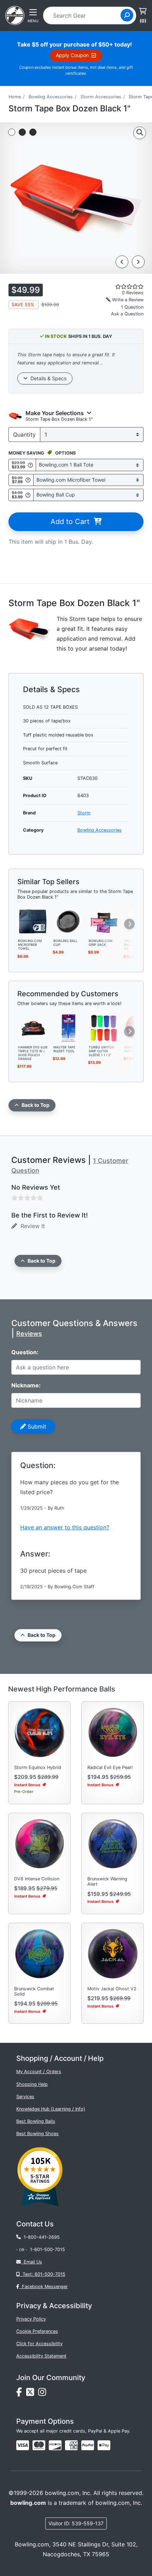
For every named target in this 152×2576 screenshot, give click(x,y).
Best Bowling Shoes (37, 2134)
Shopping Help (32, 2084)
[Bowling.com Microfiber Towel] (33, 921)
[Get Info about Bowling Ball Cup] (28, 495)
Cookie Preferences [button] (37, 2331)
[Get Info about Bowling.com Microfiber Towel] (28, 480)
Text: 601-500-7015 (43, 2274)
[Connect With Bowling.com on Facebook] (21, 2394)
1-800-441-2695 (40, 2237)
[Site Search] (127, 15)
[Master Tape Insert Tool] (69, 1027)
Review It (31, 1226)
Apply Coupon (74, 55)
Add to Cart (72, 522)
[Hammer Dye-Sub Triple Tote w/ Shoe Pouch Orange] (33, 1027)
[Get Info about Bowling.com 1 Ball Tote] (30, 465)
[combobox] (84, 16)
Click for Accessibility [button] (39, 2344)
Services (25, 2097)
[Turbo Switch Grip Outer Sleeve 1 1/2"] (104, 1027)
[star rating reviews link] (118, 286)
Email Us (31, 2262)
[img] (88, 2445)
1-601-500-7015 (48, 2250)
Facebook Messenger (43, 2287)
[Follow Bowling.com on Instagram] (43, 2394)
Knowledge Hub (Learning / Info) (51, 2109)
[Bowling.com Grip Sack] (104, 921)
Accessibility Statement (41, 2356)
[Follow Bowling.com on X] (32, 2394)
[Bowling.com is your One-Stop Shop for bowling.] (15, 15)
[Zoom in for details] (140, 133)
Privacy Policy (31, 2319)
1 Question (132, 307)
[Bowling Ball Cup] (69, 921)
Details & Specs (47, 378)
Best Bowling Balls (36, 2121)
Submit (36, 1426)
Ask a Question (127, 314)
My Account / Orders (39, 2072)
